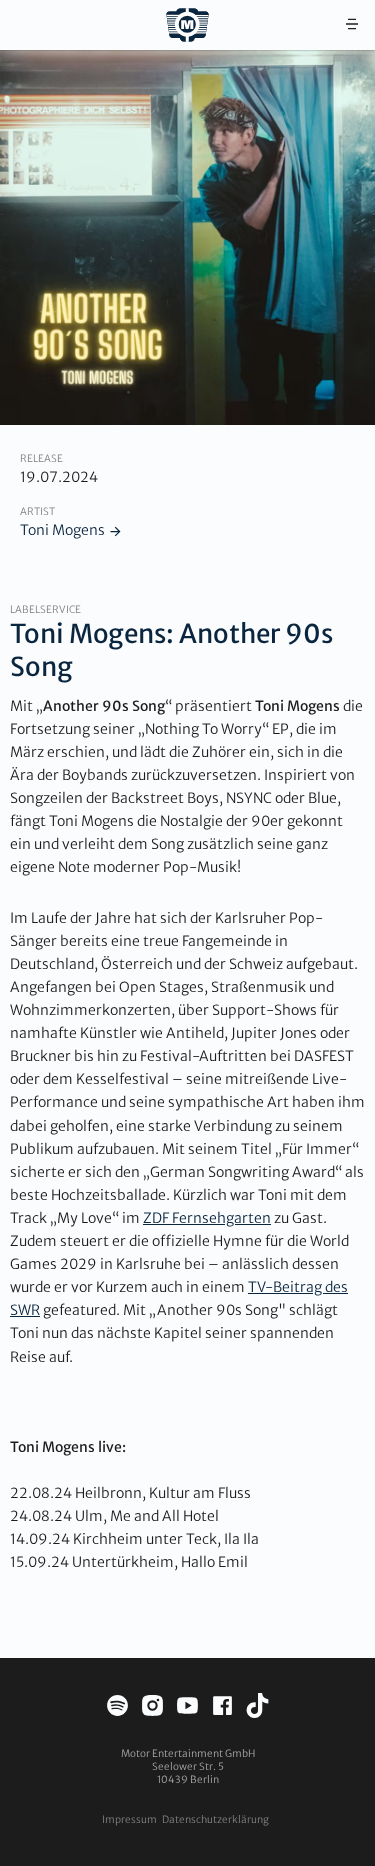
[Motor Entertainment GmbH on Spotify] (117, 1708)
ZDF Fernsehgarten (207, 1218)
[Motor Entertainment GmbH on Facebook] (222, 1708)
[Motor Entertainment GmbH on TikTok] (257, 1708)
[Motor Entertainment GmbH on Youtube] (187, 1708)
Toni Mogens (62, 530)
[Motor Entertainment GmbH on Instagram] (152, 1708)
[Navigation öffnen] (352, 25)
